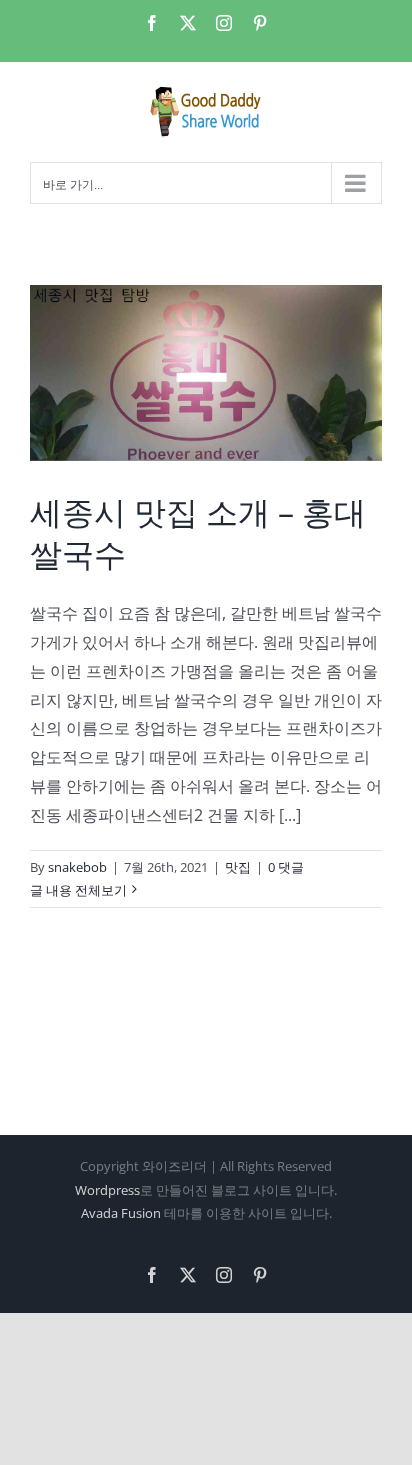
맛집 (238, 867)
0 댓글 (286, 867)
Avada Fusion (121, 1213)
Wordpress (107, 1190)
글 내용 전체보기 (78, 890)
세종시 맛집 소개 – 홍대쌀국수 (198, 532)
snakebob (77, 867)
